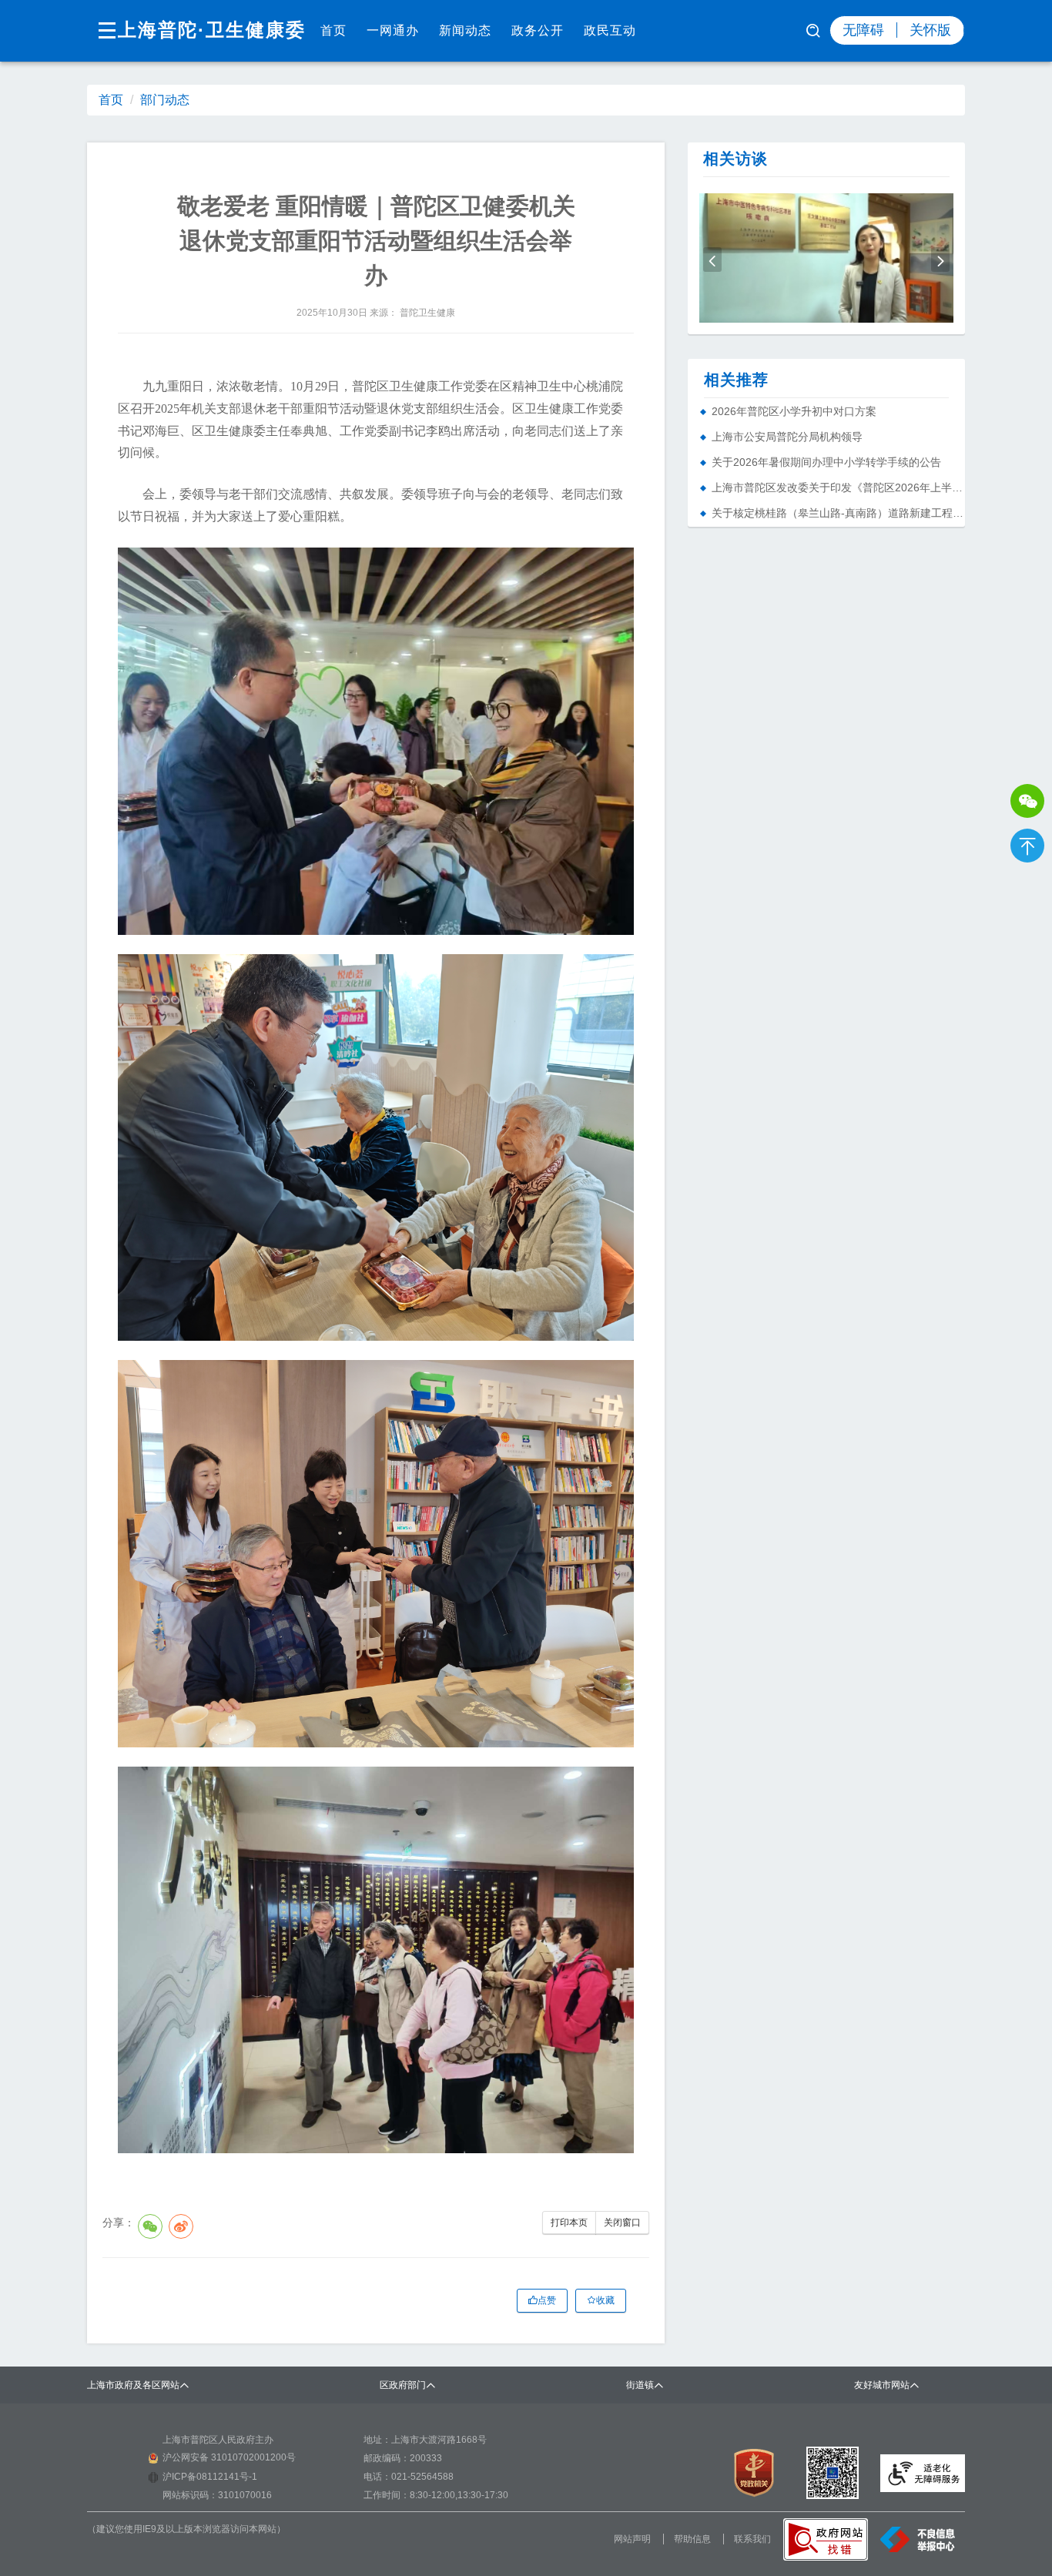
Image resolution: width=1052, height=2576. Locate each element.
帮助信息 (692, 2539)
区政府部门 (403, 2385)
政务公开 (538, 30)
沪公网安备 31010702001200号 (229, 2457)
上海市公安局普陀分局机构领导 (787, 437)
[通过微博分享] (181, 2226)
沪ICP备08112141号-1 (210, 2477)
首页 (333, 30)
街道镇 (640, 2385)
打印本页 (569, 2223)
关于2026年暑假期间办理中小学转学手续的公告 (826, 462)
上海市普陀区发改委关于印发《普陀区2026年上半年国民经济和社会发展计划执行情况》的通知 (838, 487)
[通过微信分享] (150, 2226)
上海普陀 (158, 30)
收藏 (605, 2300)
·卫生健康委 (252, 30)
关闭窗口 (622, 2223)
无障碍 (863, 30)
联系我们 (752, 2539)
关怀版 (930, 30)
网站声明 (632, 2539)
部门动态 (165, 100)
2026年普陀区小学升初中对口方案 (794, 411)
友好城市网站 (882, 2385)
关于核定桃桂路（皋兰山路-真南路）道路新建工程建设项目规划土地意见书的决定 (838, 513)
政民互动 (610, 30)
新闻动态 (465, 30)
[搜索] (814, 32)
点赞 (547, 2300)
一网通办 (393, 30)
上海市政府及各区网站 (133, 2385)
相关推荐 (736, 380)
